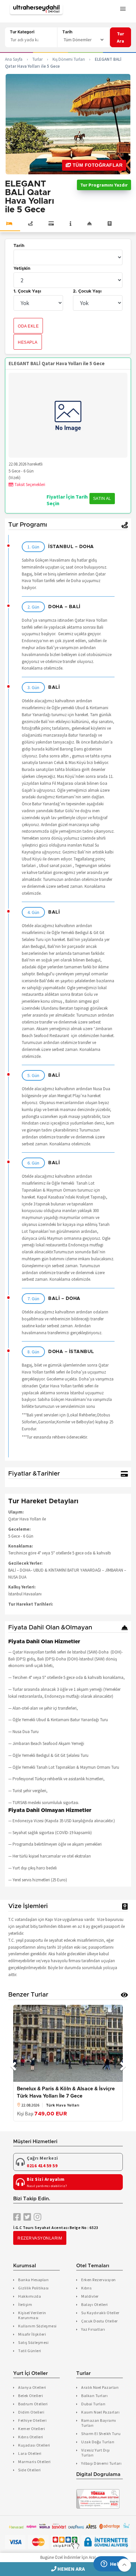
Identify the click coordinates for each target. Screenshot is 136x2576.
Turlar (37, 59)
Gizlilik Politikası (34, 2288)
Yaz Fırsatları (93, 2329)
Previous (13, 2063)
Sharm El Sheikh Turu (101, 2434)
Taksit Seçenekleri (29, 485)
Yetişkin (22, 269)
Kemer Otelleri (32, 2429)
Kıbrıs (86, 2288)
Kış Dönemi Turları (69, 59)
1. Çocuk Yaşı (27, 291)
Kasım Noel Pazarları (100, 2412)
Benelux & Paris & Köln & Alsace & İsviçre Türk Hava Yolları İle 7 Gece (66, 2092)
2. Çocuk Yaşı (87, 291)
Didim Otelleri (31, 2412)
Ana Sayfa (14, 59)
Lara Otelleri (30, 2453)
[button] (124, 2565)
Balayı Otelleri (95, 2304)
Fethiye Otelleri (32, 2420)
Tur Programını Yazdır (104, 185)
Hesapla (28, 342)
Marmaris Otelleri (34, 2462)
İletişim (25, 2304)
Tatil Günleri (30, 2351)
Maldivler (90, 2296)
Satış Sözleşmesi (33, 2342)
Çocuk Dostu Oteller (100, 2321)
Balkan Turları (94, 2396)
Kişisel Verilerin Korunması (32, 2315)
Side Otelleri (30, 2470)
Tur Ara (120, 37)
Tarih (67, 32)
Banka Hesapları (34, 2280)
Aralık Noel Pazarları (100, 2387)
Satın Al (102, 499)
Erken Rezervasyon (99, 2280)
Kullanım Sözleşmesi (37, 2326)
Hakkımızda (30, 2296)
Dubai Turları (93, 2404)
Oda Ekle (28, 326)
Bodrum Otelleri (33, 2404)
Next (123, 2063)
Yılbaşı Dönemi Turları (101, 2463)
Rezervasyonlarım (40, 2238)
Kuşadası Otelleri (34, 2445)
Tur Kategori (22, 32)
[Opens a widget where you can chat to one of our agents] (111, 2564)
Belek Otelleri (31, 2396)
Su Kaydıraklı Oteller (100, 2313)
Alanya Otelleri (32, 2387)
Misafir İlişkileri (32, 2334)
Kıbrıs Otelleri (31, 2437)
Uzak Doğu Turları (98, 2442)
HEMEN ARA (71, 2569)
